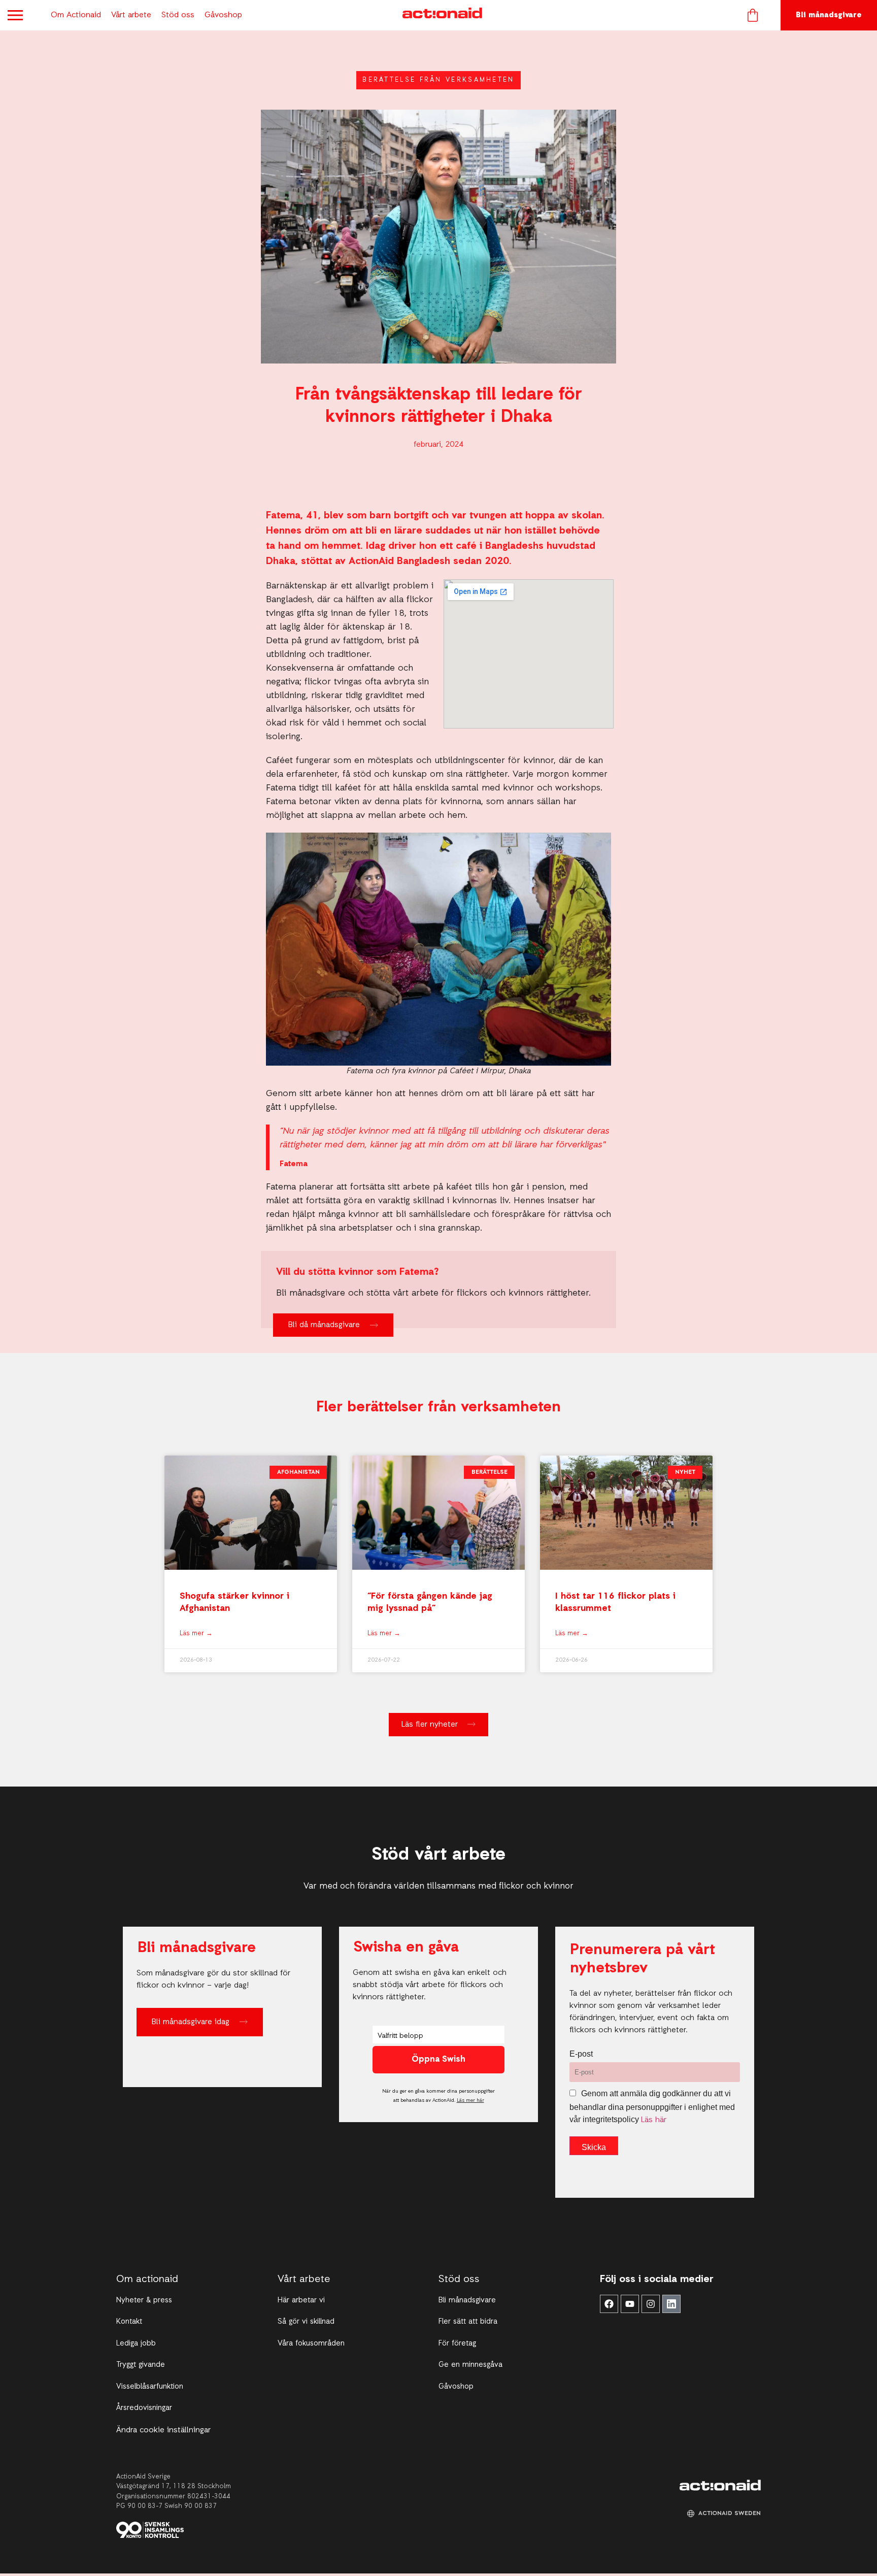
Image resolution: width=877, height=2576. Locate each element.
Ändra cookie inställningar (163, 2430)
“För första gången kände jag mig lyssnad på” (430, 1602)
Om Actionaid (76, 15)
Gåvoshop (223, 15)
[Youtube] (630, 2304)
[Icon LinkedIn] (671, 2304)
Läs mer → (196, 1633)
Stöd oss (178, 15)
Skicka (594, 2147)
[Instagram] (651, 2304)
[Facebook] (609, 2304)
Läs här (654, 2120)
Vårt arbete (131, 15)
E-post (581, 2054)
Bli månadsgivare (829, 15)
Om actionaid (147, 2280)
